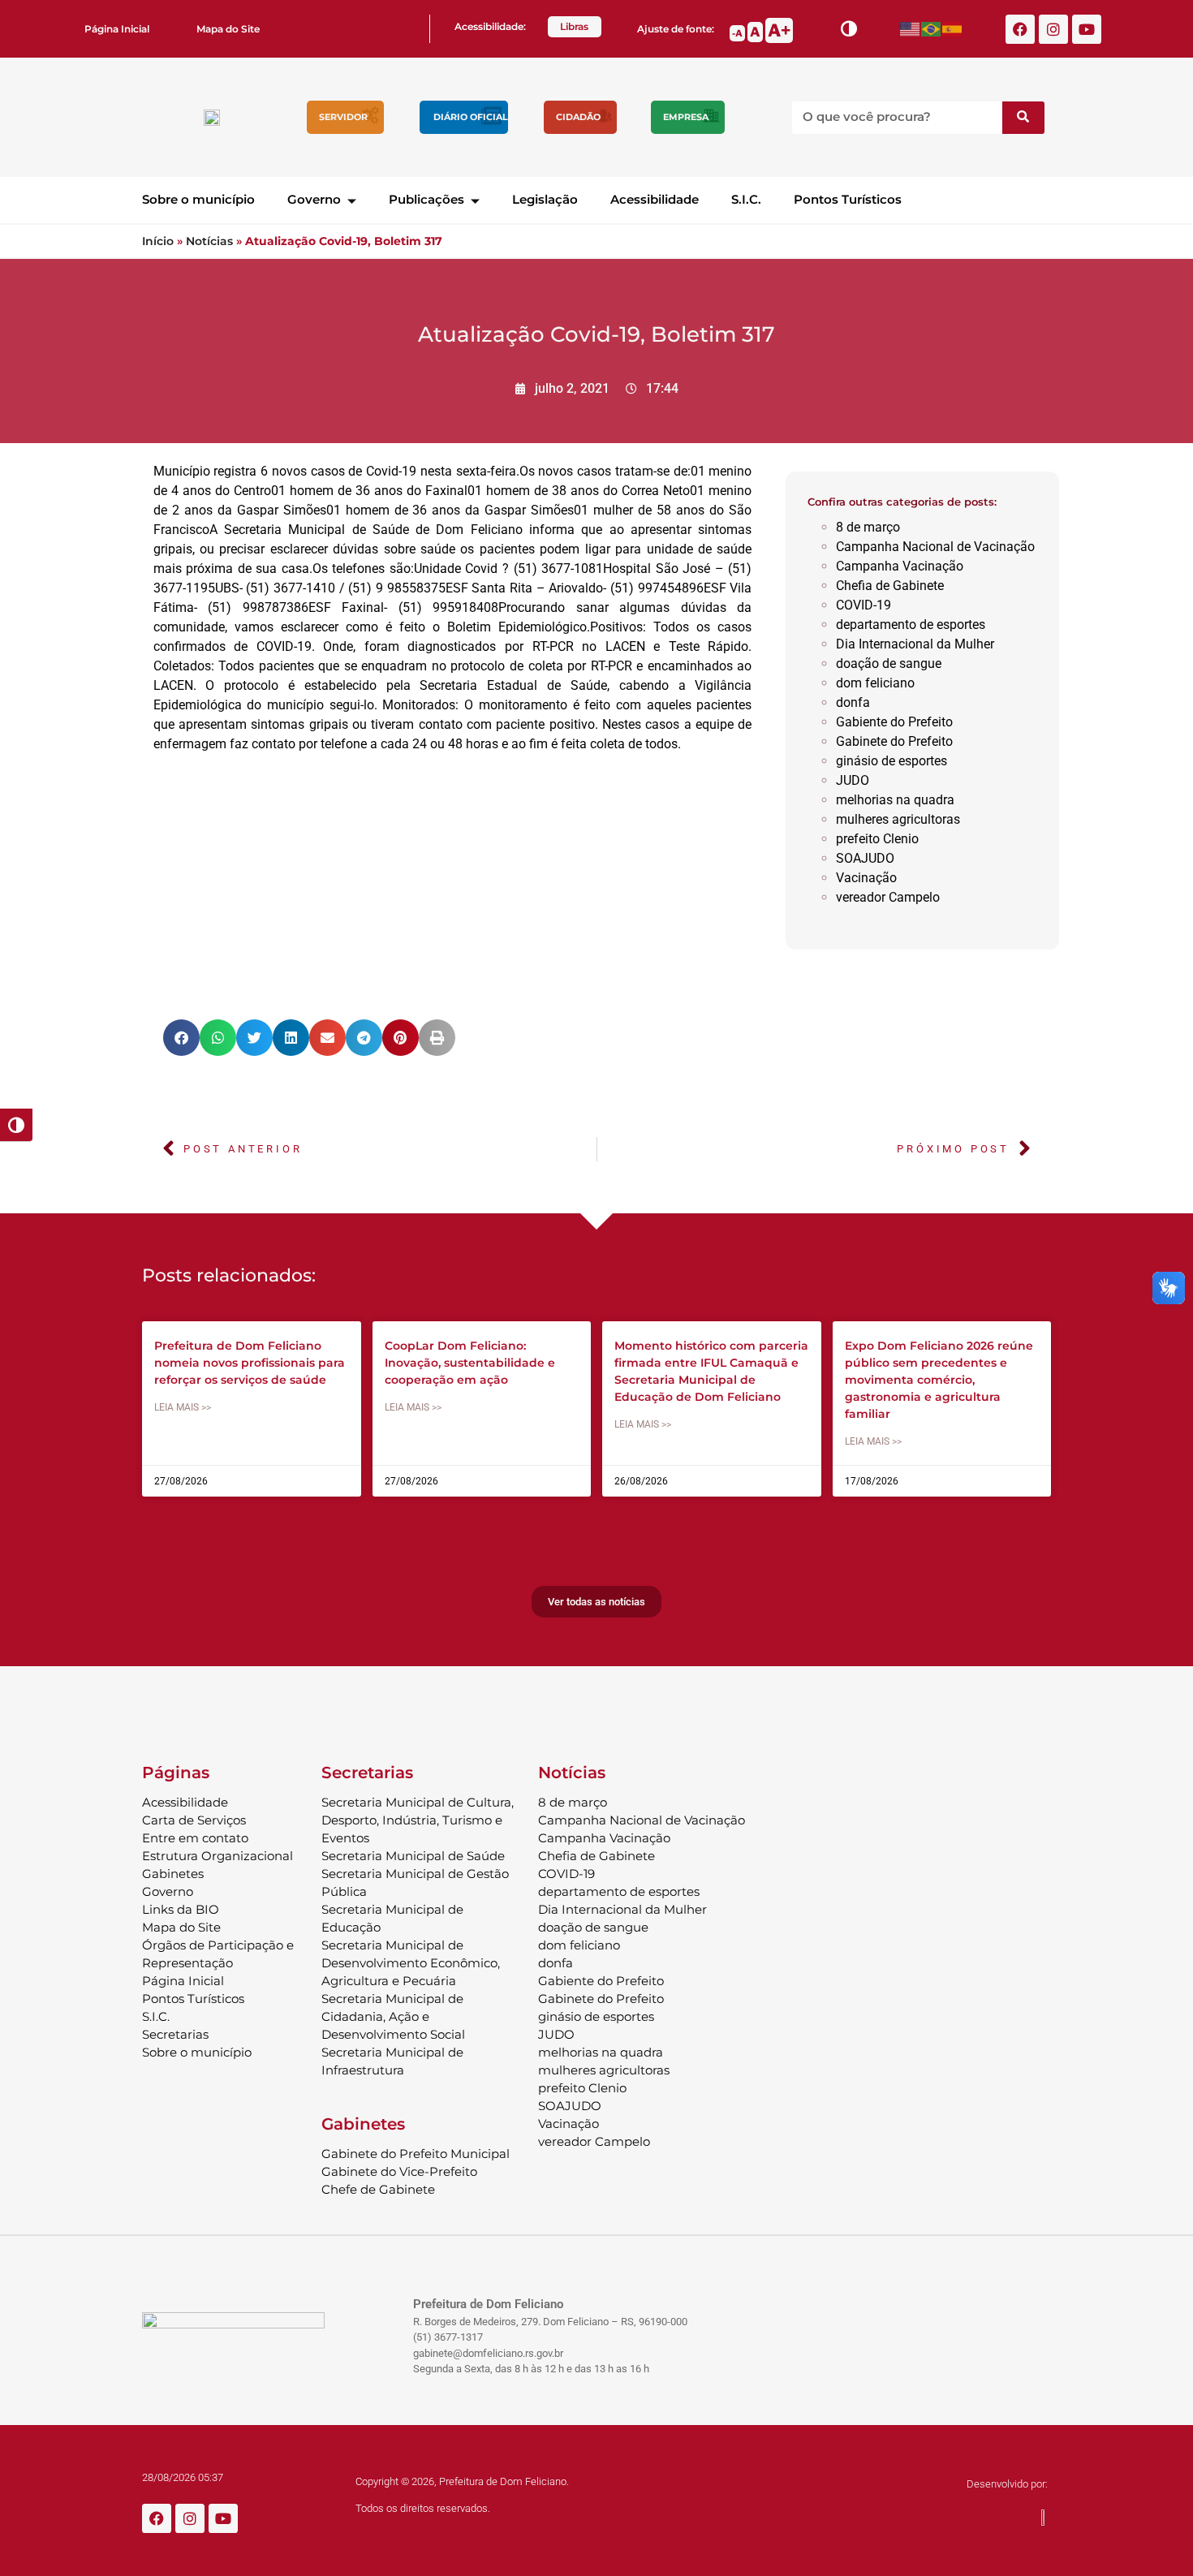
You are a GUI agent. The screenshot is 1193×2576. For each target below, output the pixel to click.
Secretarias (175, 2034)
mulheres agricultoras (898, 819)
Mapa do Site (228, 29)
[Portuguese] (932, 29)
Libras (574, 26)
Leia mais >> (183, 1407)
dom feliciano (875, 683)
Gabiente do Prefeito (894, 722)
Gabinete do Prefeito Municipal (416, 2154)
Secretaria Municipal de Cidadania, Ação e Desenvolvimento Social (393, 2016)
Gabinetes (173, 1874)
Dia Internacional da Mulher (915, 644)
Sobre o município (198, 199)
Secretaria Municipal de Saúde (413, 1856)
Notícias (209, 241)
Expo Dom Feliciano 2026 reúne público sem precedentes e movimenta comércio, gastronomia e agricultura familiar (939, 1380)
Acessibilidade (655, 199)
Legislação (545, 199)
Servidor (343, 117)
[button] (181, 1038)
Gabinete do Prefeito (894, 741)
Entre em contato (195, 1838)
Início (158, 241)
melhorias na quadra (895, 800)
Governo (314, 199)
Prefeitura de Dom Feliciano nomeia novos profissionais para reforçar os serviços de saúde (250, 1363)
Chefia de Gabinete (890, 586)
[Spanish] (953, 29)
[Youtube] (1087, 29)
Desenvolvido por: (1007, 2484)
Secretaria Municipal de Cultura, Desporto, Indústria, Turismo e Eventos (418, 1820)
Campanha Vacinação (900, 566)
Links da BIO (181, 1909)
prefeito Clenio (877, 839)
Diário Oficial (471, 117)
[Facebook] (1020, 29)
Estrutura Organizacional (217, 1856)
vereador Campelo (888, 897)
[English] (911, 29)
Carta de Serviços (194, 1820)
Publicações (426, 199)
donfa (853, 702)
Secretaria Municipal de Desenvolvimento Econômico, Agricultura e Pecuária (411, 1963)
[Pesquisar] (1023, 118)
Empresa (686, 117)
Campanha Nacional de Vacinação (935, 547)
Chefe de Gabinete (378, 2189)
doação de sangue (889, 663)
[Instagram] (1053, 29)
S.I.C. (746, 199)
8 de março (868, 527)
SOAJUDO (865, 858)
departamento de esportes (911, 625)
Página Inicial (117, 29)
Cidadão (578, 117)
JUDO (853, 780)
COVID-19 (864, 605)
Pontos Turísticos (848, 199)
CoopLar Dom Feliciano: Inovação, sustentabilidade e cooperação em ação (470, 1363)
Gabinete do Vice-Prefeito (399, 2171)
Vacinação (866, 878)
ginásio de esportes (892, 761)
